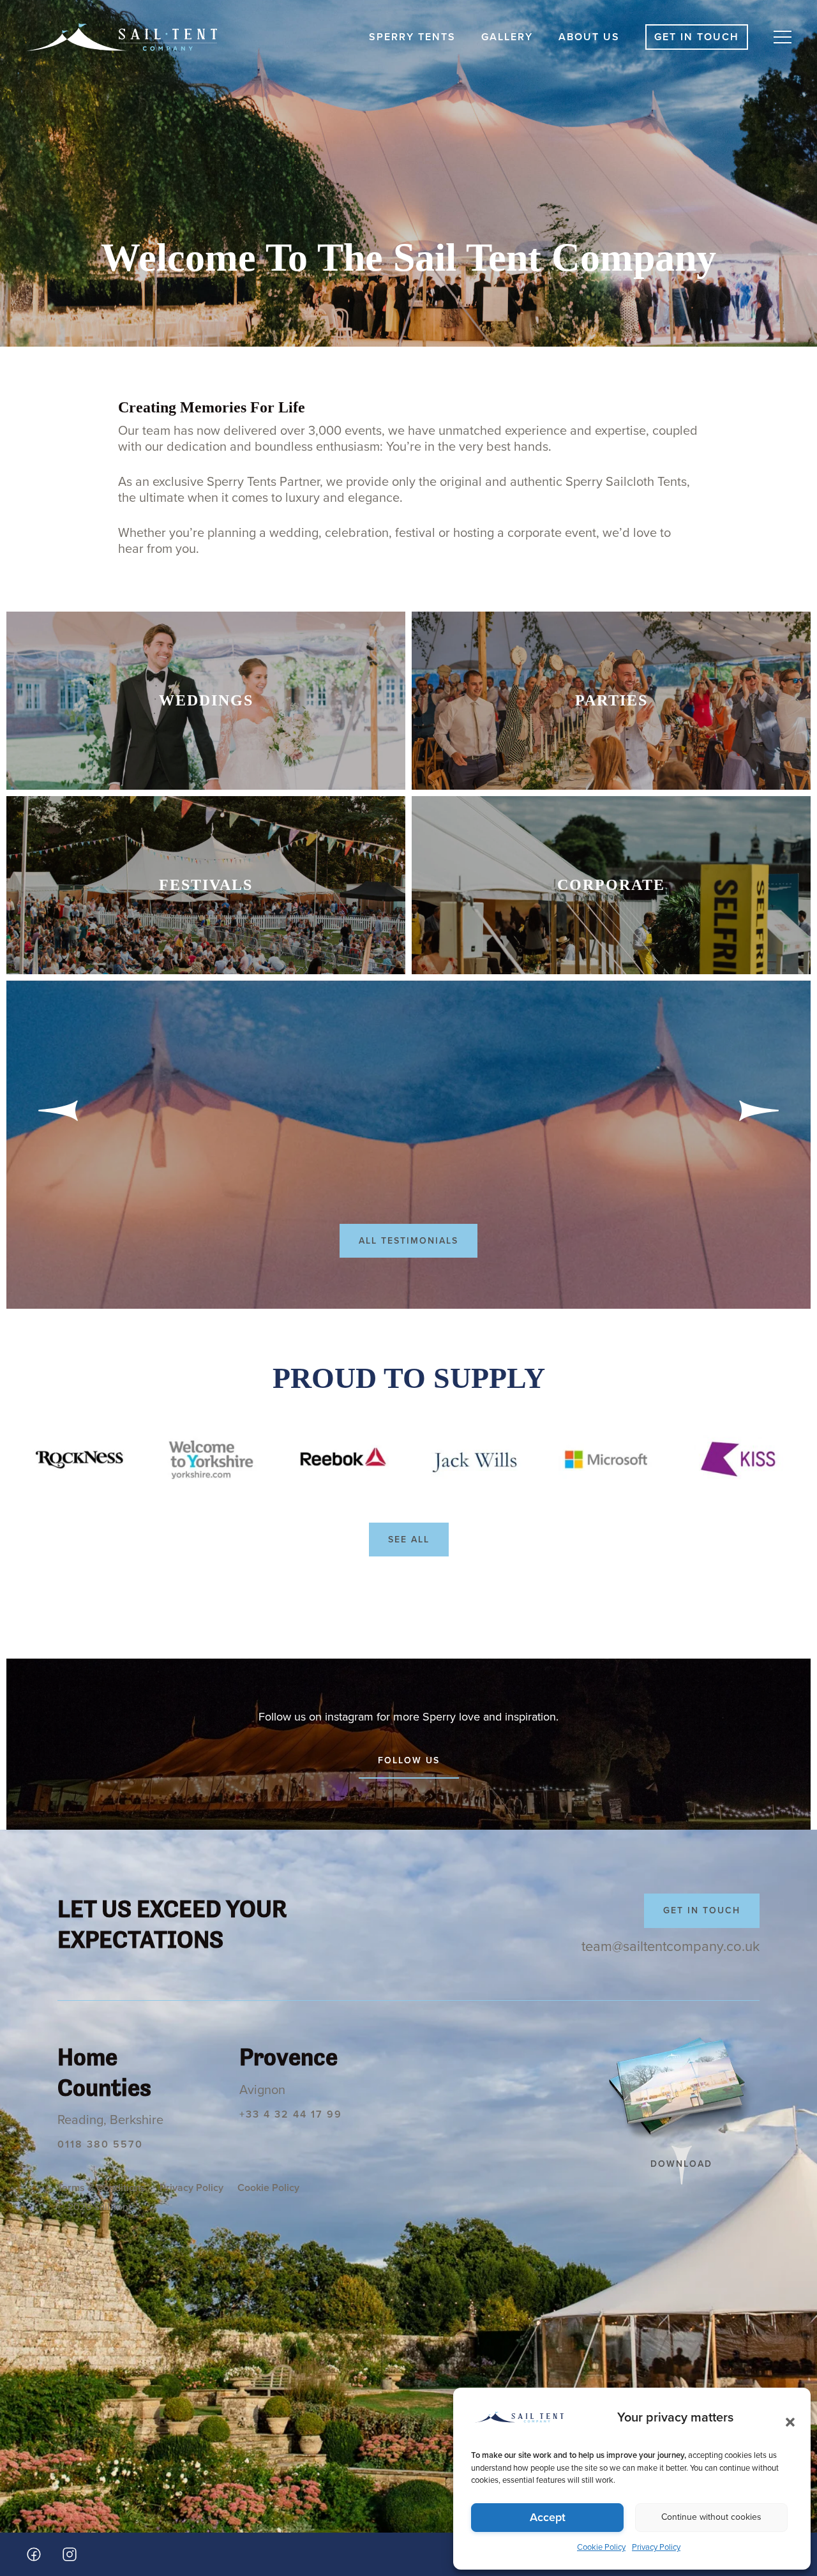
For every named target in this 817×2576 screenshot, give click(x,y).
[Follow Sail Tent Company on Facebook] (34, 2554)
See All (409, 1540)
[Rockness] (79, 1460)
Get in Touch (697, 37)
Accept (548, 2517)
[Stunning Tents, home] (121, 37)
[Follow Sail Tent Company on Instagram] (70, 2554)
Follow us (409, 1760)
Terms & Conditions (101, 2188)
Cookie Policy (601, 2547)
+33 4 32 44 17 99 (291, 2114)
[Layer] (605, 1460)
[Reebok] (342, 1460)
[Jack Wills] (474, 1460)
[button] (786, 2418)
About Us (589, 37)
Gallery (507, 37)
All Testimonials (408, 1241)
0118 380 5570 (100, 2144)
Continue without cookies (711, 2517)
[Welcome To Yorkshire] (211, 1460)
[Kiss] (738, 1460)
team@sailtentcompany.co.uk (671, 1947)
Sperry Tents (412, 37)
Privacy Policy (656, 2547)
